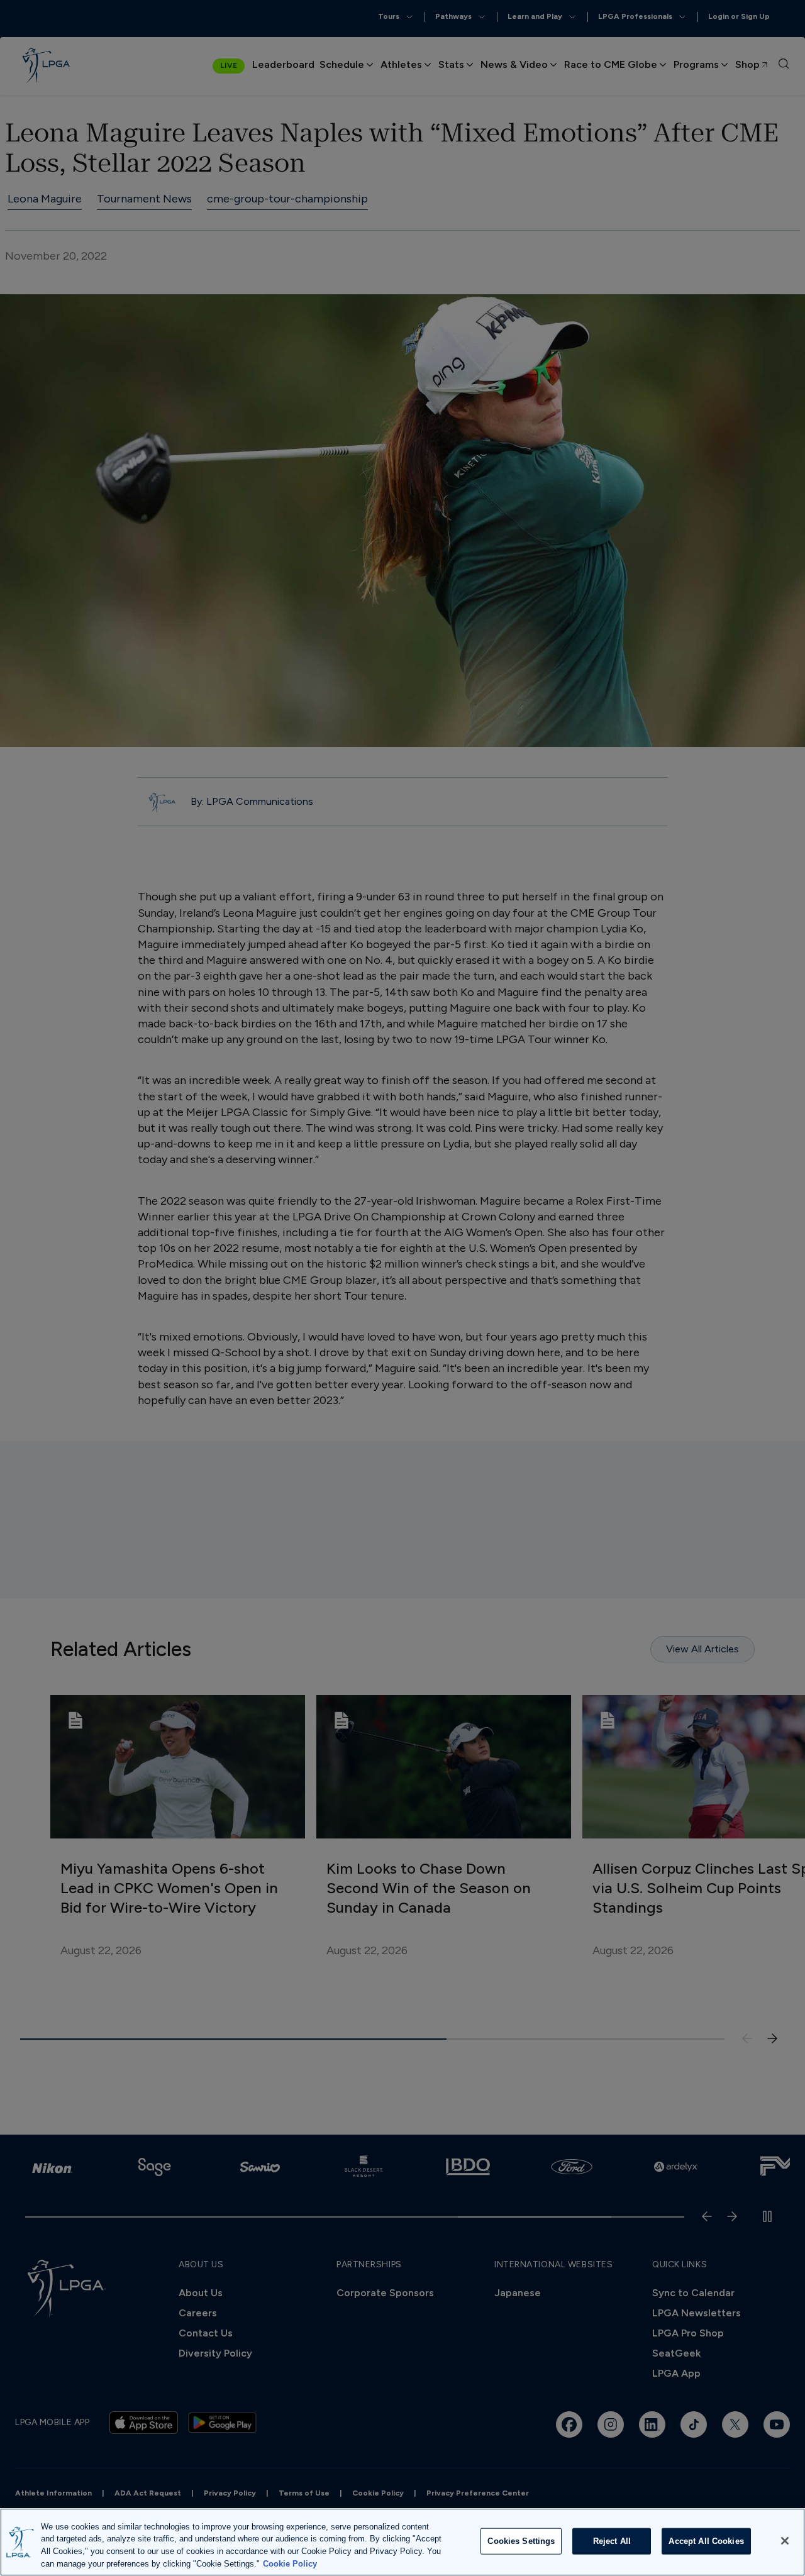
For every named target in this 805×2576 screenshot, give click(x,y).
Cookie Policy (290, 2563)
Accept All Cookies (706, 2541)
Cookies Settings (521, 2541)
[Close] (785, 2541)
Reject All (612, 2541)
